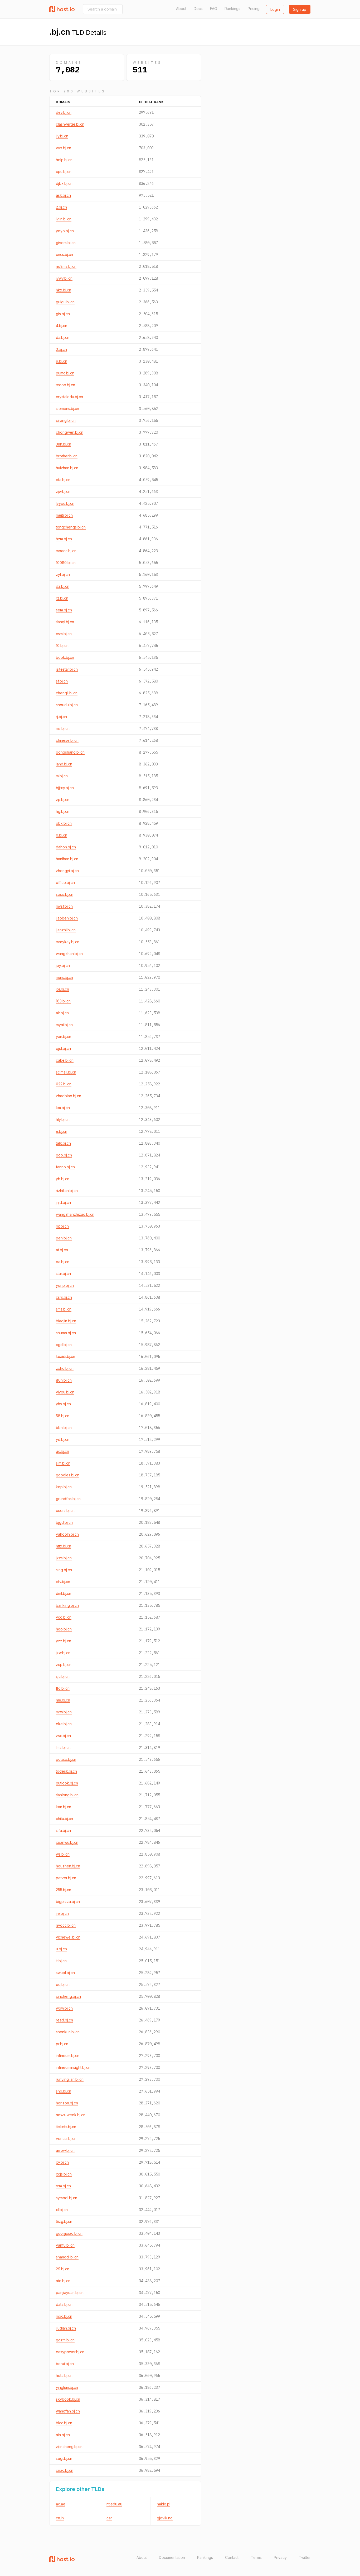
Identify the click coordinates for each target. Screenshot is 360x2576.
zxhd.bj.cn (65, 1368)
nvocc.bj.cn (66, 1925)
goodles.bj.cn (68, 1475)
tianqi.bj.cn (65, 622)
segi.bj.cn (64, 2458)
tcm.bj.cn (63, 2186)
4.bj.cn (62, 326)
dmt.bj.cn (64, 1593)
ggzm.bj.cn (65, 2340)
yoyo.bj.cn (65, 231)
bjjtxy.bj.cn (65, 788)
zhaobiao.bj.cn (69, 1096)
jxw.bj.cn (63, 1653)
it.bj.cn (61, 1961)
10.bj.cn (62, 646)
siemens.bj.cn (67, 409)
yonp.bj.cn (65, 1285)
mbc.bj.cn (64, 2316)
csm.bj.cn (64, 634)
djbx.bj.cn (64, 183)
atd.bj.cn (63, 2281)
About (181, 9)
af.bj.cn (62, 1250)
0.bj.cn (62, 835)
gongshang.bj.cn (70, 752)
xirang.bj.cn (66, 420)
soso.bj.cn (65, 894)
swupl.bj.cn (65, 1973)
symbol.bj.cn (67, 2198)
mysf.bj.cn (64, 906)
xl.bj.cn (62, 2210)
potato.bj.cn (66, 1759)
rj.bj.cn (61, 717)
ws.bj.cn (63, 1854)
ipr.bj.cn (62, 989)
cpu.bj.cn (64, 172)
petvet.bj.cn (66, 1878)
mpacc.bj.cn (66, 551)
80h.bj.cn (64, 1380)
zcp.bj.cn (64, 1665)
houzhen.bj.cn (68, 1866)
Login (275, 9)
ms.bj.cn (63, 728)
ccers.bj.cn (65, 1511)
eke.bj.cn (64, 1724)
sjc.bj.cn (63, 1676)
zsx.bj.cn (63, 1736)
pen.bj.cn (64, 1238)
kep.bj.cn (64, 1487)
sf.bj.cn (62, 681)
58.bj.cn (63, 1416)
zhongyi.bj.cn (67, 871)
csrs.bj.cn (64, 1297)
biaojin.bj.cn (66, 1321)
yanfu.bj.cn (65, 2245)
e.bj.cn (62, 1131)
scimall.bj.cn (66, 1072)
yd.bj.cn (63, 1439)
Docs (198, 9)
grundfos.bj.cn (68, 1499)
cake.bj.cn (65, 1060)
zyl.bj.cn (63, 574)
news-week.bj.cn (71, 2115)
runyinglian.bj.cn (70, 2079)
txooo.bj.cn (65, 385)
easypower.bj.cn (70, 2352)
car (109, 2518)
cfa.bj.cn (63, 480)
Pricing (254, 9)
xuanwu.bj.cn (67, 1842)
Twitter (305, 2557)
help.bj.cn (64, 160)
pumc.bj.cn (65, 373)
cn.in (60, 2518)
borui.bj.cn (65, 2364)
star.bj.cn (63, 1274)
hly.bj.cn (63, 1119)
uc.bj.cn (62, 1451)
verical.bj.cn (66, 2139)
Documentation (172, 2557)
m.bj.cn (62, 776)
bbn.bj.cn (64, 1428)
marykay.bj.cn (68, 942)
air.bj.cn (62, 1013)
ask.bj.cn (63, 195)
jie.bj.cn (62, 1913)
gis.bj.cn (63, 314)
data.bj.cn (64, 2304)
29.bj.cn (63, 2269)
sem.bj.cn (64, 610)
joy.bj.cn (63, 965)
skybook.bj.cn (68, 2399)
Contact (232, 2557)
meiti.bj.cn (64, 515)
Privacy (280, 2557)
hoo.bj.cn (64, 1629)
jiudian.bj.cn (66, 2328)
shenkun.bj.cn (68, 2032)
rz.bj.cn (62, 598)
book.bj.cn (65, 657)
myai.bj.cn (64, 1025)
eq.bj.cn (63, 1984)
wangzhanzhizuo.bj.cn (75, 1214)
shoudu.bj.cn (67, 705)
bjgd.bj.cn (64, 1522)
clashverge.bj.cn (70, 124)
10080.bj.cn (66, 563)
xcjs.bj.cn (64, 2174)
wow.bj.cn (64, 2008)
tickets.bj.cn (66, 2127)
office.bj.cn (65, 882)
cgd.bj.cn (64, 1345)
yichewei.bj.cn (68, 1937)
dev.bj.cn (64, 112)
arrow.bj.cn (65, 2150)
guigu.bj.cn (65, 302)
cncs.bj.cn (64, 254)
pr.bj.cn (62, 2044)
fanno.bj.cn (65, 1167)
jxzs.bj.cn (64, 1558)
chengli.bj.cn (67, 693)
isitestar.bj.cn (67, 669)
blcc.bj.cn (64, 2423)
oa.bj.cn (63, 1262)
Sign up (300, 9)
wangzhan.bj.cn (69, 954)
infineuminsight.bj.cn (73, 2067)
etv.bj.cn (63, 1582)
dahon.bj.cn (66, 847)
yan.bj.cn (64, 1037)
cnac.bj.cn (65, 2470)
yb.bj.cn (63, 1179)
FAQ (214, 9)
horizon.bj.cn (67, 2103)
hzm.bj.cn (64, 539)
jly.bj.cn (62, 136)
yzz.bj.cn (64, 1641)
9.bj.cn (62, 361)
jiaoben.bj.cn (67, 918)
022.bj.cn (64, 1084)
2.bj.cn (61, 207)
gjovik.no (165, 2518)
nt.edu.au (114, 2504)
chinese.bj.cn (67, 740)
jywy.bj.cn (64, 278)
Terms (256, 2557)
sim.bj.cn (63, 1463)
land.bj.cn (64, 764)
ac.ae (61, 2504)
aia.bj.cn (63, 2435)
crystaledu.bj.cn (69, 397)
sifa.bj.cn (63, 1830)
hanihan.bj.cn (67, 859)
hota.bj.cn (64, 2375)
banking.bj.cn (67, 1605)
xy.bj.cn (62, 2162)
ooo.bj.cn (64, 1155)
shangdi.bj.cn (67, 2257)
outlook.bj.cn (67, 1783)
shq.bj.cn (64, 2091)
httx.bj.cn (64, 1546)
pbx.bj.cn (64, 823)
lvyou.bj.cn (65, 503)
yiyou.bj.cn (65, 1392)
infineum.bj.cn (68, 2056)
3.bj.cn (61, 349)
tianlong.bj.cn (67, 1795)
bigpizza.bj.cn (68, 1902)
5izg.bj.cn (64, 2221)
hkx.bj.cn (64, 290)
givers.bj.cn (66, 243)
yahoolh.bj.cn (67, 1534)
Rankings (232, 9)
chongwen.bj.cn (70, 432)
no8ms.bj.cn (66, 266)
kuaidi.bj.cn (65, 1356)
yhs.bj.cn (63, 1404)
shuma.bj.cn (66, 1333)
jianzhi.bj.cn (66, 930)
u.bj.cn (61, 1949)
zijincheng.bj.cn (69, 2447)
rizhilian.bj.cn (67, 1191)
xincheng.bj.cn (68, 1996)
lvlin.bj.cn (64, 219)
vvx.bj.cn (64, 148)
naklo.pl (164, 2504)
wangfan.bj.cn (68, 2411)
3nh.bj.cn (64, 444)
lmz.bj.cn (63, 1747)
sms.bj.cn (64, 1309)
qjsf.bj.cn (63, 1048)
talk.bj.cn (63, 1143)
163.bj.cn (63, 1001)
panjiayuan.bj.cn (70, 2293)
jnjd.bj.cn (63, 1202)
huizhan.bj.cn (67, 468)
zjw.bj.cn (63, 491)
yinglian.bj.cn (67, 2387)
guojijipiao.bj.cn (69, 2233)
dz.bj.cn (63, 586)
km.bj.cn (63, 1108)
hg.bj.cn (63, 811)
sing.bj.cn (64, 1570)
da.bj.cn (63, 337)
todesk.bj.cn (66, 1771)
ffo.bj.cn (63, 1688)
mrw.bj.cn (64, 1712)
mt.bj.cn (62, 1226)
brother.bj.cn (67, 456)
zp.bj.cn (63, 800)
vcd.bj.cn (64, 1617)
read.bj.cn (64, 2020)
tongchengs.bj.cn (71, 527)
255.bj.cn (64, 1890)
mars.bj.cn (64, 977)
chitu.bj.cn (64, 1819)
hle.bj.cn (63, 1700)
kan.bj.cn (64, 1807)
